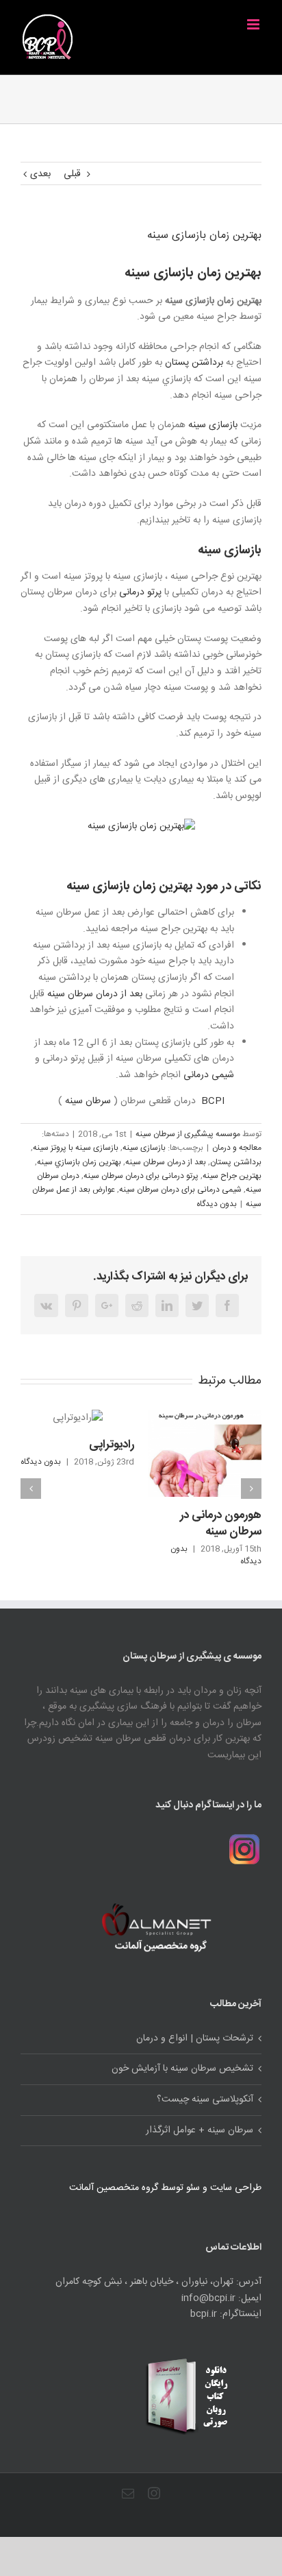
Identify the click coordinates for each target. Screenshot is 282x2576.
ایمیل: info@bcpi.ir (221, 2299)
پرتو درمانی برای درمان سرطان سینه (141, 1176)
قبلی (72, 174)
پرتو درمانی (140, 592)
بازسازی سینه (213, 425)
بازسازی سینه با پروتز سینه (76, 1148)
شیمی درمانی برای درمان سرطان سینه (180, 1190)
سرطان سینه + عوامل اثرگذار (200, 2131)
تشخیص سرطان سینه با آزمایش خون (182, 2069)
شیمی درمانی (209, 1075)
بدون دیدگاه (217, 1204)
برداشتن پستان (194, 363)
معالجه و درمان (237, 1148)
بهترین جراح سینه (232, 1176)
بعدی (40, 174)
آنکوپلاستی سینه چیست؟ (205, 2100)
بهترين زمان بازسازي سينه (79, 1162)
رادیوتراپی (112, 1445)
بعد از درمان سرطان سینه (95, 994)
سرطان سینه (88, 1101)
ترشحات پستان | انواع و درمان (195, 2039)
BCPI (213, 1101)
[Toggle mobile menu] (254, 24)
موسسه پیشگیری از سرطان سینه (188, 1134)
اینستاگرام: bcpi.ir (226, 2314)
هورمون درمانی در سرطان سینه (221, 1524)
